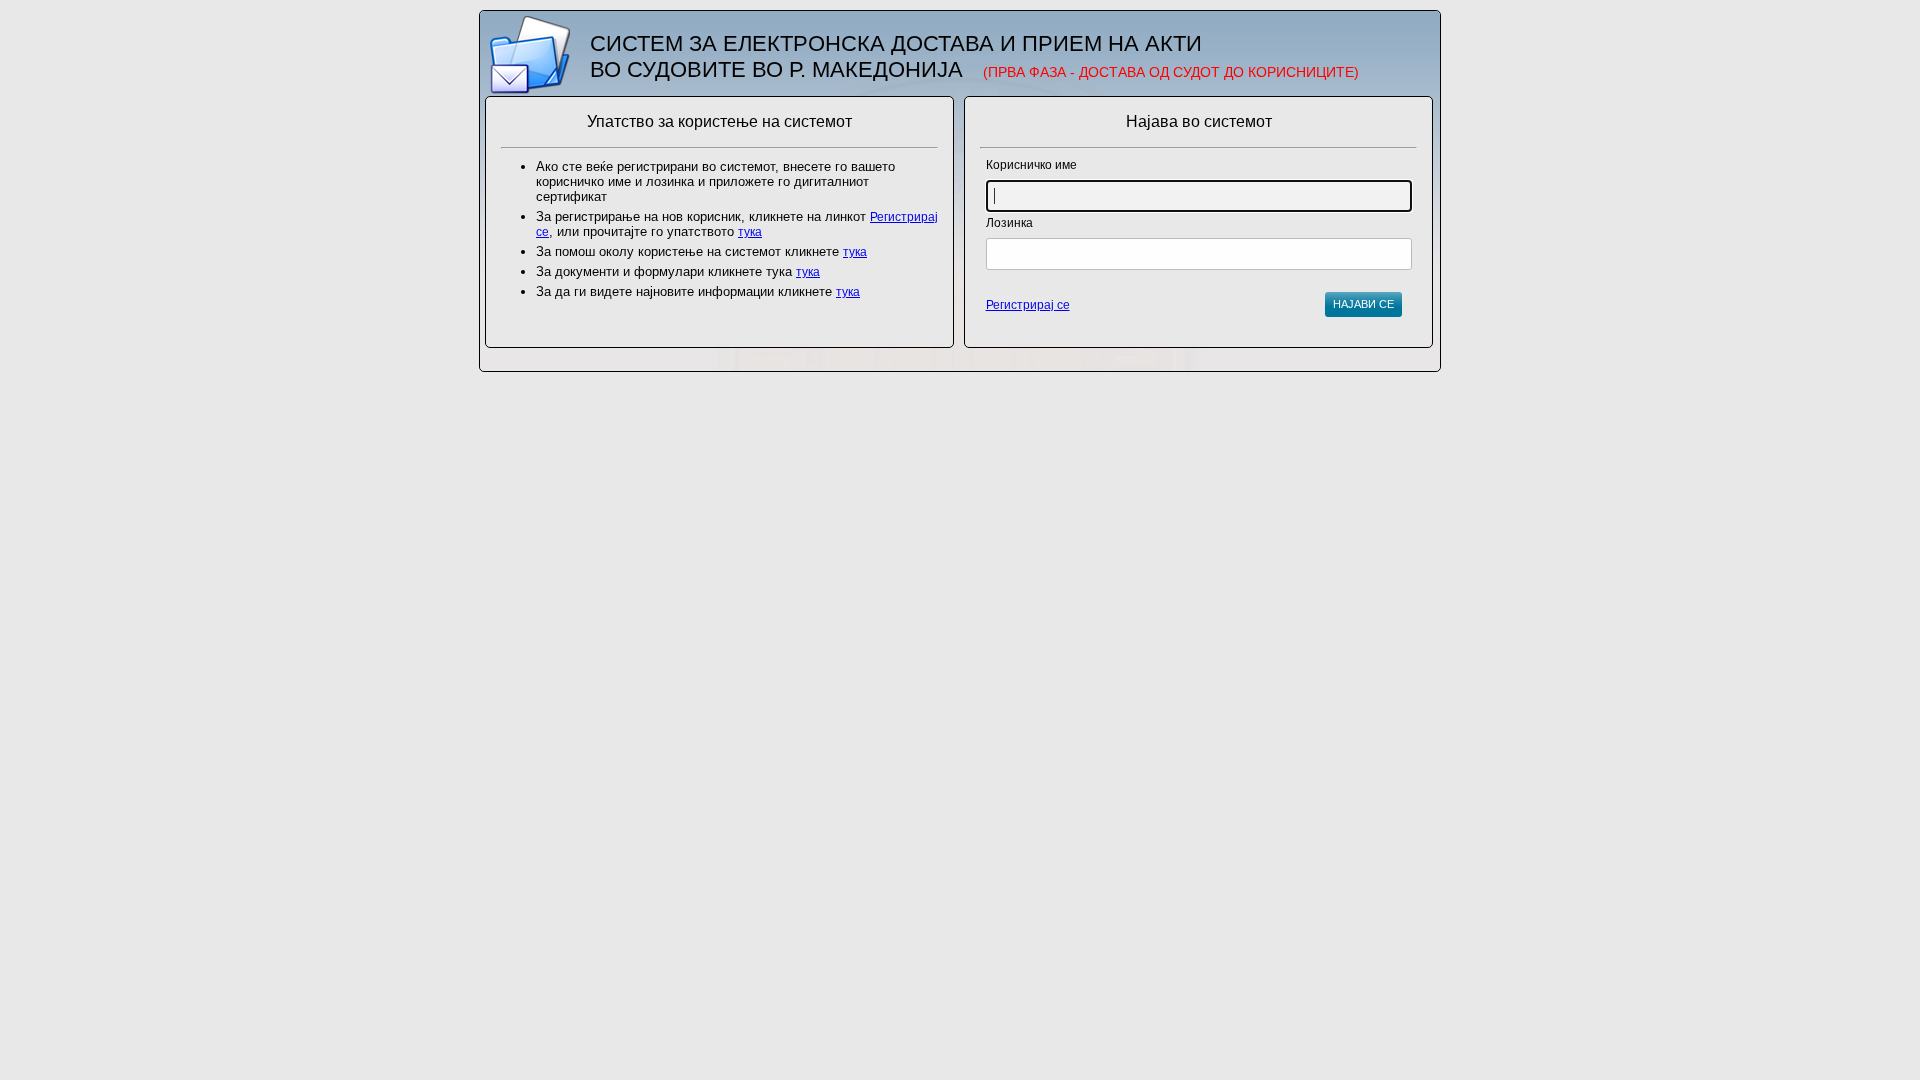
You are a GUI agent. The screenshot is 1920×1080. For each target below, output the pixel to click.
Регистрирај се (1028, 305)
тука (750, 232)
